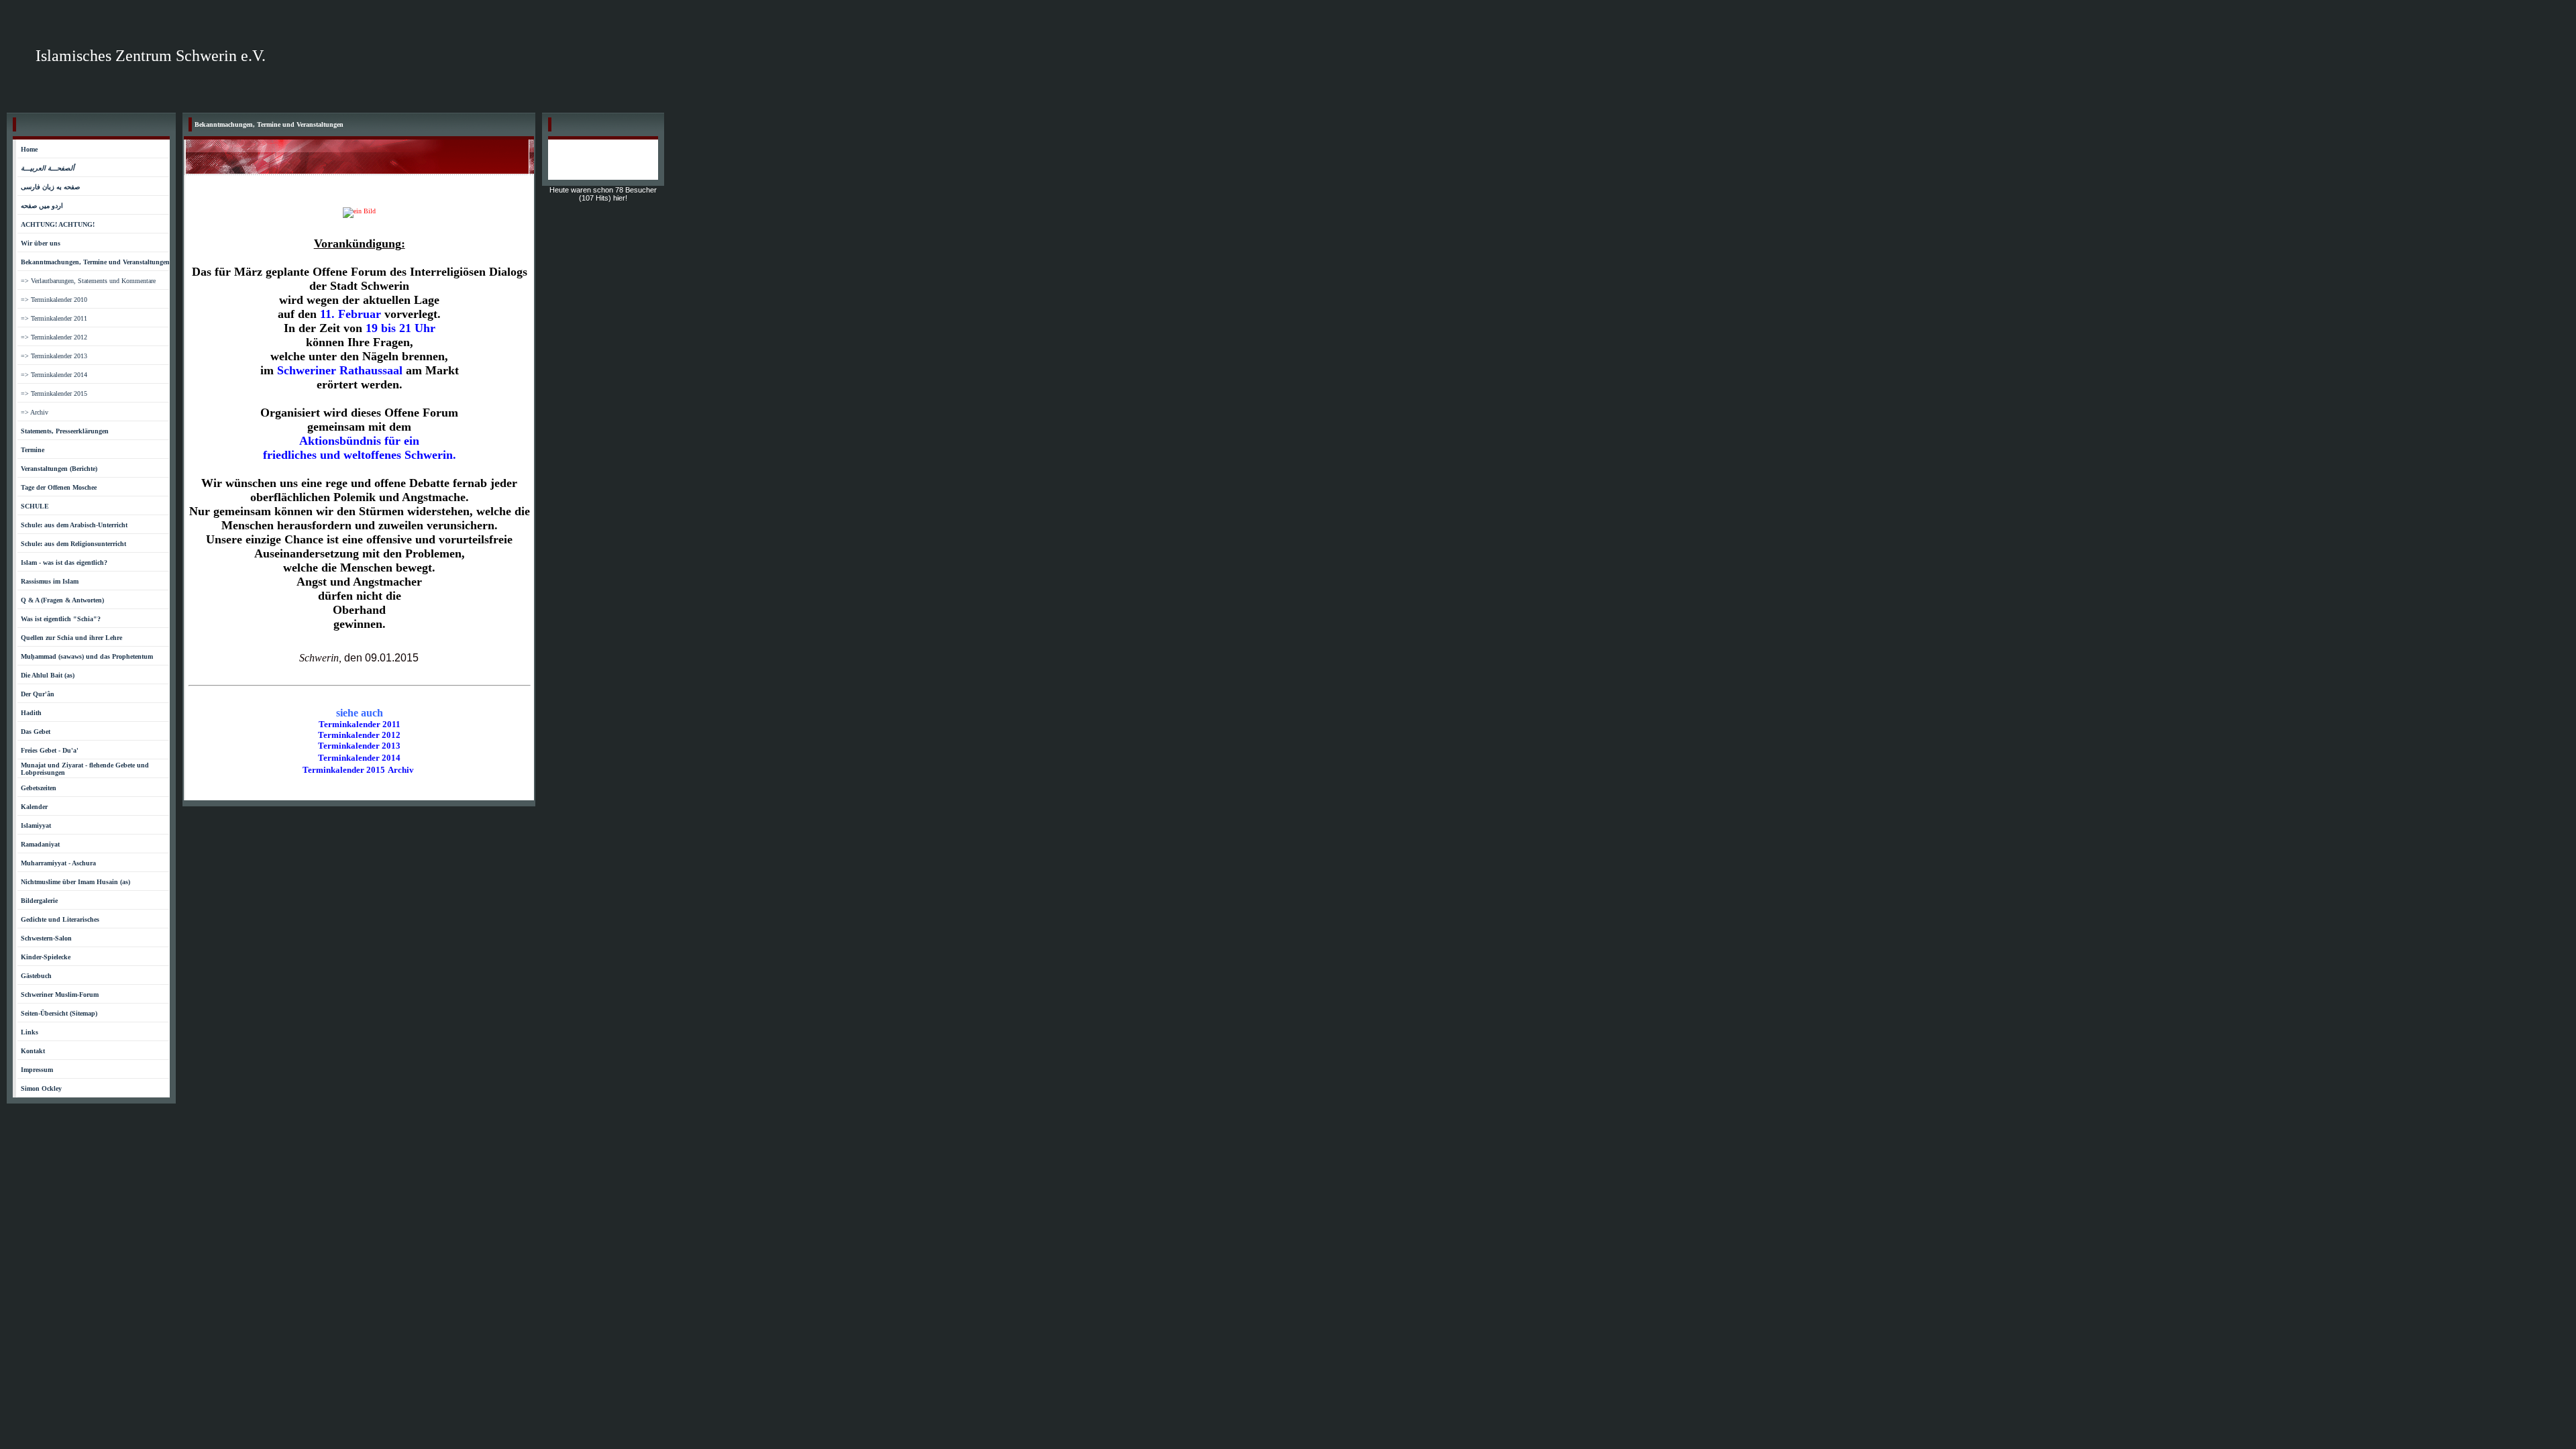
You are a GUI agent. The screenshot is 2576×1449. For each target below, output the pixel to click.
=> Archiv (35, 412)
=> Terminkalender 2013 (54, 356)
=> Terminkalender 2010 (54, 300)
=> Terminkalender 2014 (54, 375)
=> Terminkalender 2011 (54, 318)
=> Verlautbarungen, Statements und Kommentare (88, 281)
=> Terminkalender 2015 (54, 393)
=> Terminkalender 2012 (54, 337)
